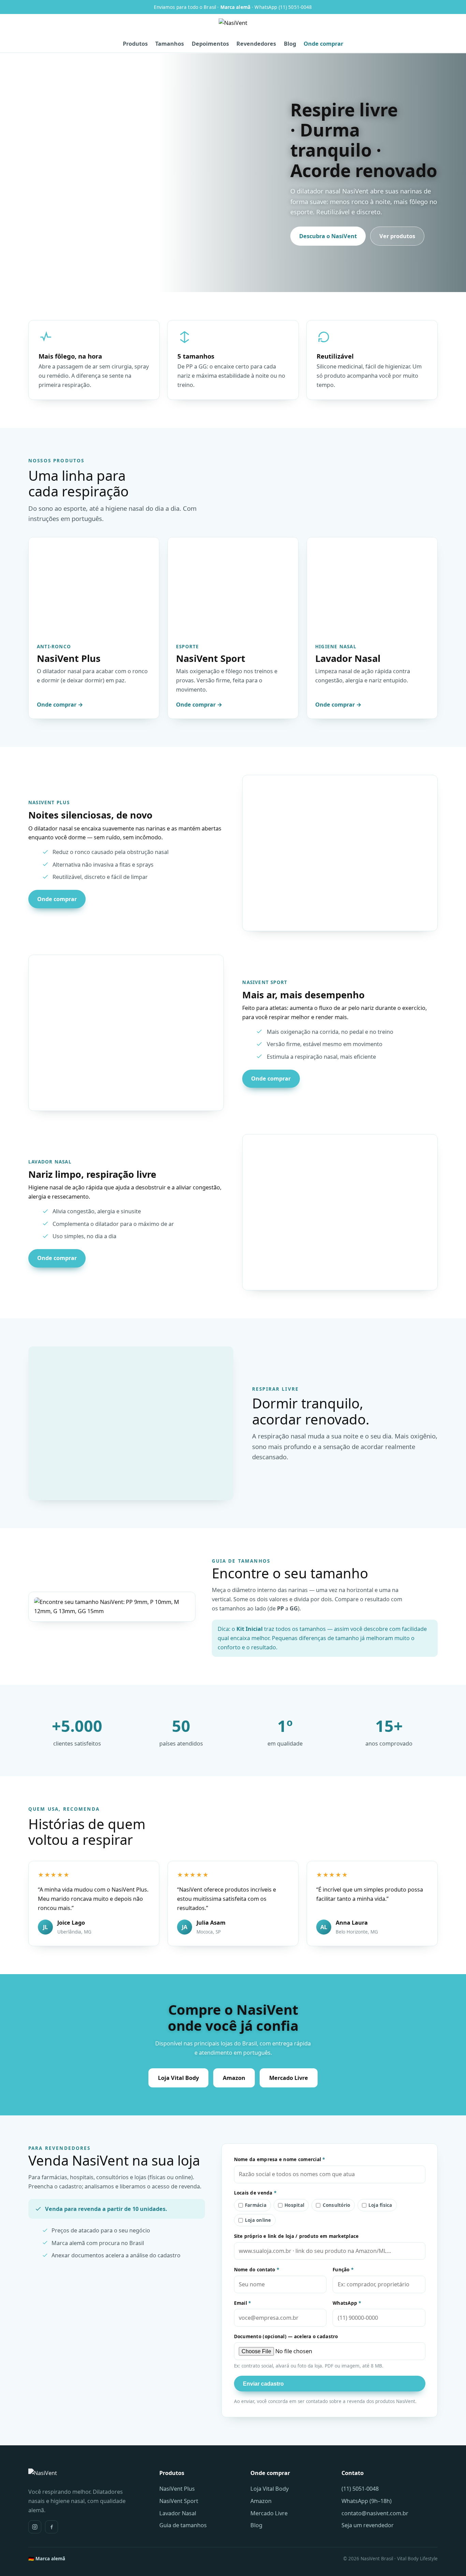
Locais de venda (255, 2193)
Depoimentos (210, 44)
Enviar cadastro (263, 2384)
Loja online (258, 2220)
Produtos (135, 44)
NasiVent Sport (179, 2501)
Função (343, 2270)
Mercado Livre (289, 2078)
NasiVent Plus (177, 2489)
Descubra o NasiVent (328, 236)
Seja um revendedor (368, 2525)
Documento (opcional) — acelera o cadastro (286, 2336)
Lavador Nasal (178, 2513)
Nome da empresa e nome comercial (280, 2159)
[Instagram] (35, 2527)
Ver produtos (397, 236)
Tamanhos (170, 44)
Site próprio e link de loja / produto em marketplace (296, 2236)
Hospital (294, 2205)
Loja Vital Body (178, 2078)
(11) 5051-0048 (360, 2489)
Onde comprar (323, 44)
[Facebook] (52, 2527)
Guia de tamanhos (183, 2525)
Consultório (337, 2205)
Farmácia (256, 2205)
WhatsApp (347, 2303)
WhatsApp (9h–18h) (367, 2501)
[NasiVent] (233, 27)
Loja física (380, 2205)
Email (243, 2303)
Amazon (234, 2078)
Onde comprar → (60, 705)
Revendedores (256, 44)
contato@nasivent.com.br (375, 2513)
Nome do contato (257, 2270)
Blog (290, 44)
